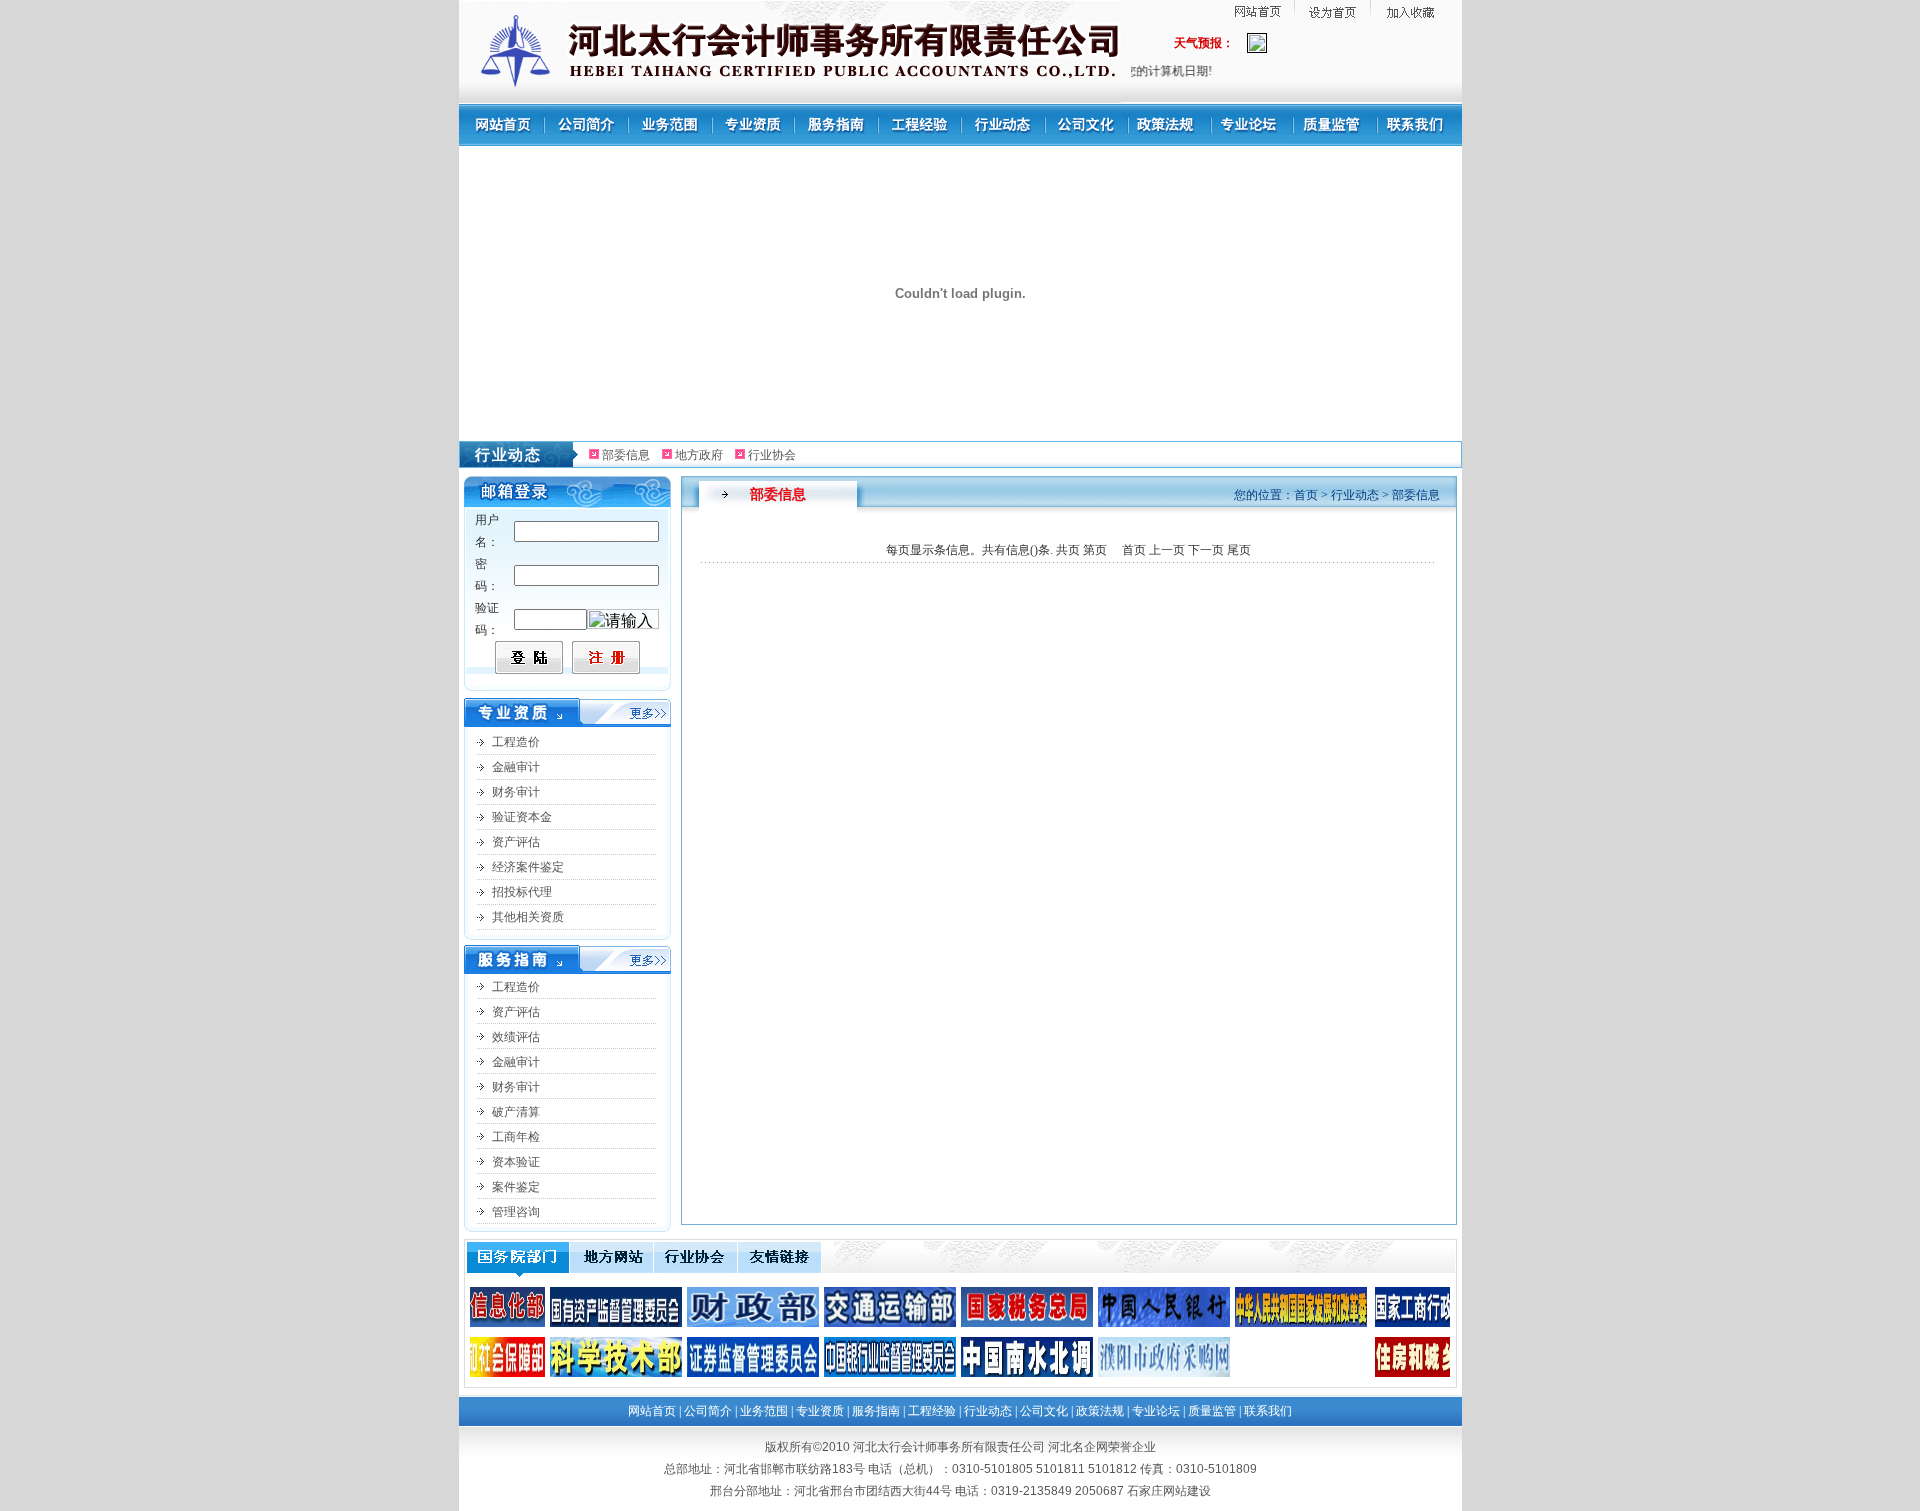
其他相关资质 (528, 917)
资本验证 (516, 1162)
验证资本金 (522, 817)
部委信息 (626, 455)
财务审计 (516, 792)
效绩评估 (516, 1037)
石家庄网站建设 (1169, 1491)
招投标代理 (522, 892)
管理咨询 (516, 1212)
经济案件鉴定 (528, 867)
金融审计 (516, 767)
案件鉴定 (516, 1187)
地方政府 (699, 455)
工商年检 (516, 1137)
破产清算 (516, 1112)
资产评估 (516, 842)
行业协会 (772, 455)
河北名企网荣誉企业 (1102, 1447)
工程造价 (516, 742)
